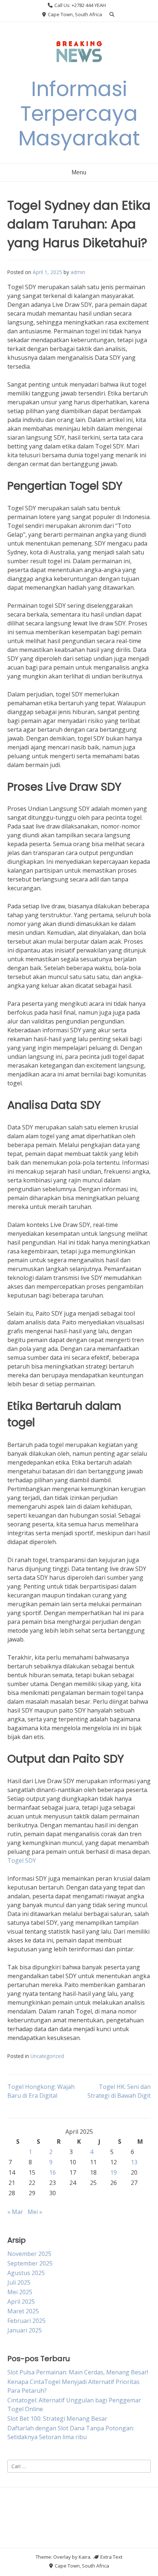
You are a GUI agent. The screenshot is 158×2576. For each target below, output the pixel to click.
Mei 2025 (20, 2292)
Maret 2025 (23, 2311)
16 (53, 2172)
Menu (79, 172)
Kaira (85, 2557)
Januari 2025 (25, 2330)
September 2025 (30, 2263)
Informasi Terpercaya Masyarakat (79, 113)
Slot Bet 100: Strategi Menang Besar (57, 2419)
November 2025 (29, 2254)
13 (134, 2162)
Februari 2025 (26, 2321)
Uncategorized (47, 2056)
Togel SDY (22, 1860)
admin (78, 272)
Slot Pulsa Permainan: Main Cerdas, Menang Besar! (78, 2372)
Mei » (35, 2212)
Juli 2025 (19, 2282)
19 (114, 2172)
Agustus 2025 (26, 2273)
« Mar (15, 2212)
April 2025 (21, 2302)
